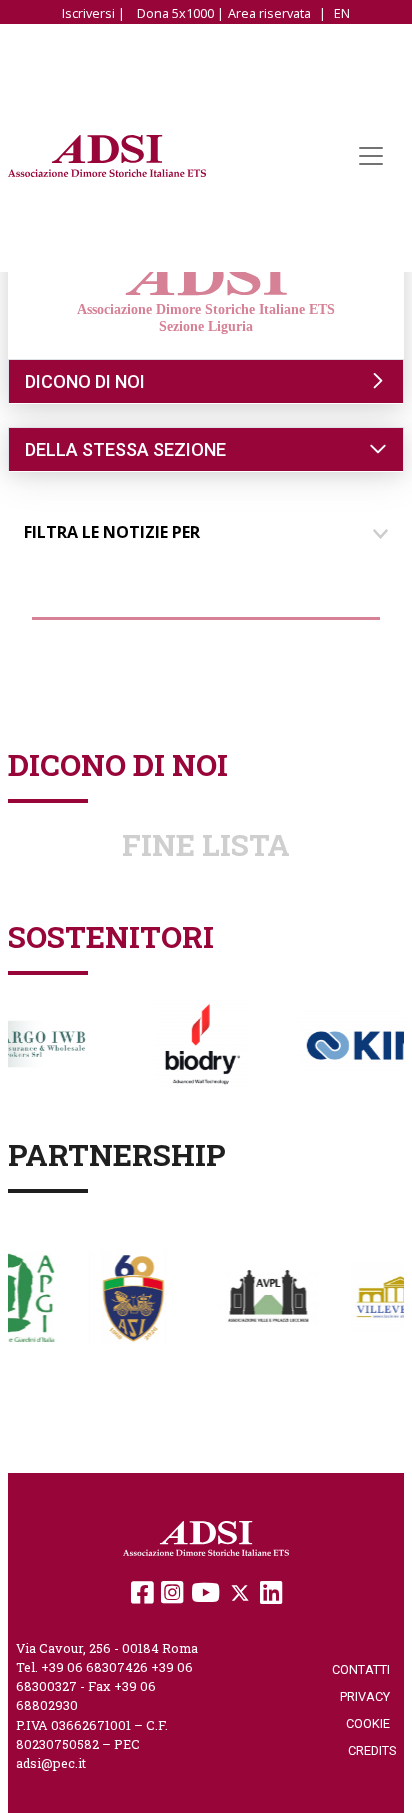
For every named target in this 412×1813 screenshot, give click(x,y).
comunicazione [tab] (209, 637)
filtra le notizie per (112, 532)
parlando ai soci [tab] (104, 673)
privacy (368, 1696)
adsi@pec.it (51, 1763)
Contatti (364, 1669)
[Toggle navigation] (371, 156)
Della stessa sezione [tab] (125, 449)
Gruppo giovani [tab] (310, 673)
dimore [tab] (72, 637)
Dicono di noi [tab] (85, 381)
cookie (371, 1723)
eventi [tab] (343, 637)
